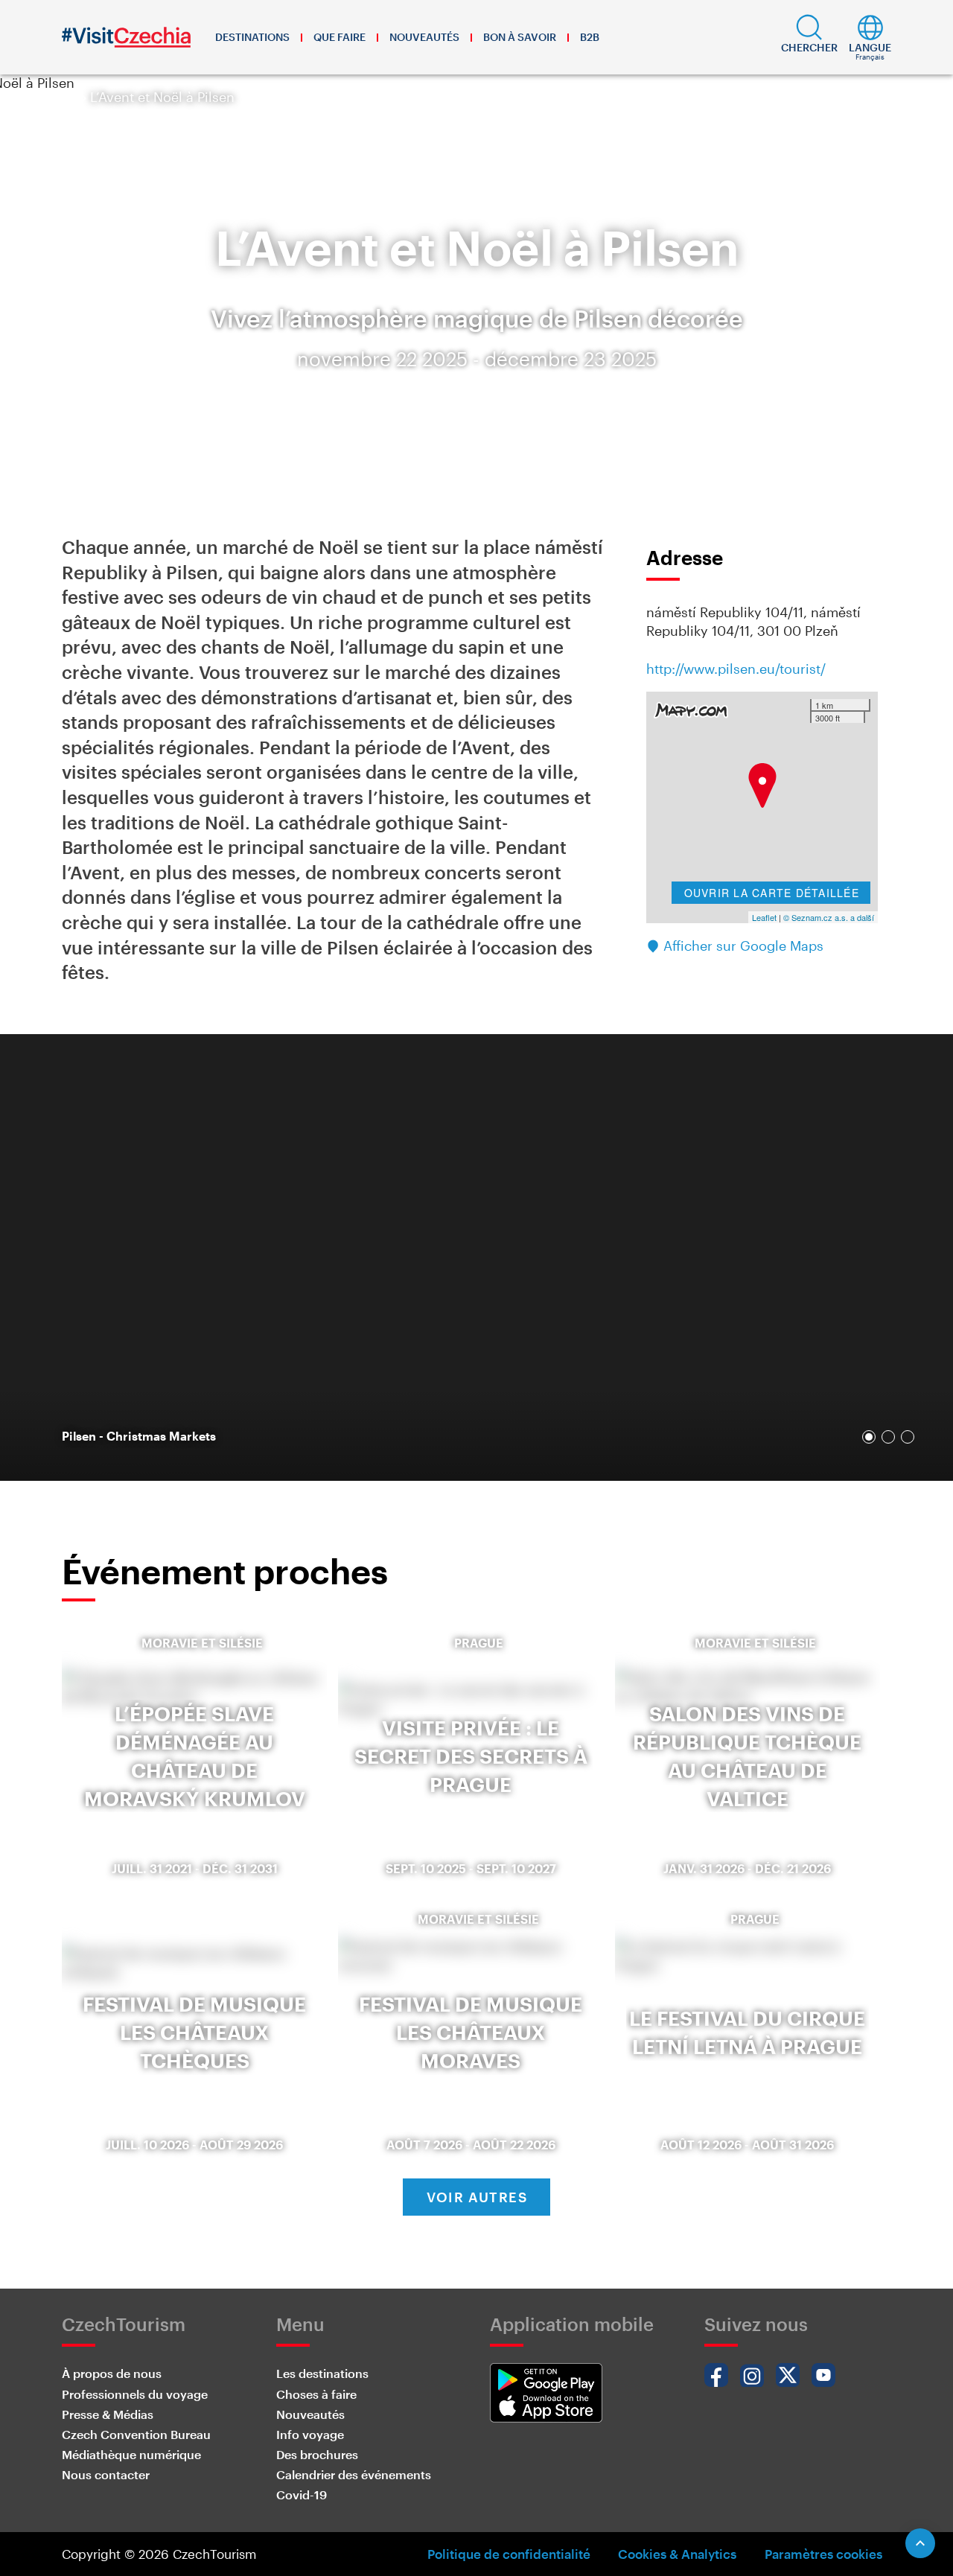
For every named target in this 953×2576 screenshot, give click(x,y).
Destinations (252, 37)
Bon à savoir (520, 37)
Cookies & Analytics (677, 2554)
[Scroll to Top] (920, 2543)
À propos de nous (112, 2373)
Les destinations (322, 2373)
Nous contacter (106, 2474)
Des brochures (317, 2454)
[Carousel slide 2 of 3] (888, 1437)
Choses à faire (316, 2394)
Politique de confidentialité (509, 2554)
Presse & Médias (108, 2414)
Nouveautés (424, 37)
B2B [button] (590, 37)
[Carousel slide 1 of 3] (869, 1437)
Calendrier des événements (354, 2474)
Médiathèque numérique (131, 2454)
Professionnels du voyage (135, 2394)
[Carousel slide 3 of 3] (908, 1437)
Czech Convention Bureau (136, 2434)
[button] (809, 37)
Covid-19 (302, 2494)
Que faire (340, 37)
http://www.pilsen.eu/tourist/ (736, 669)
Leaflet (764, 917)
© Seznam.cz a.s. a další (829, 917)
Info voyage (310, 2434)
